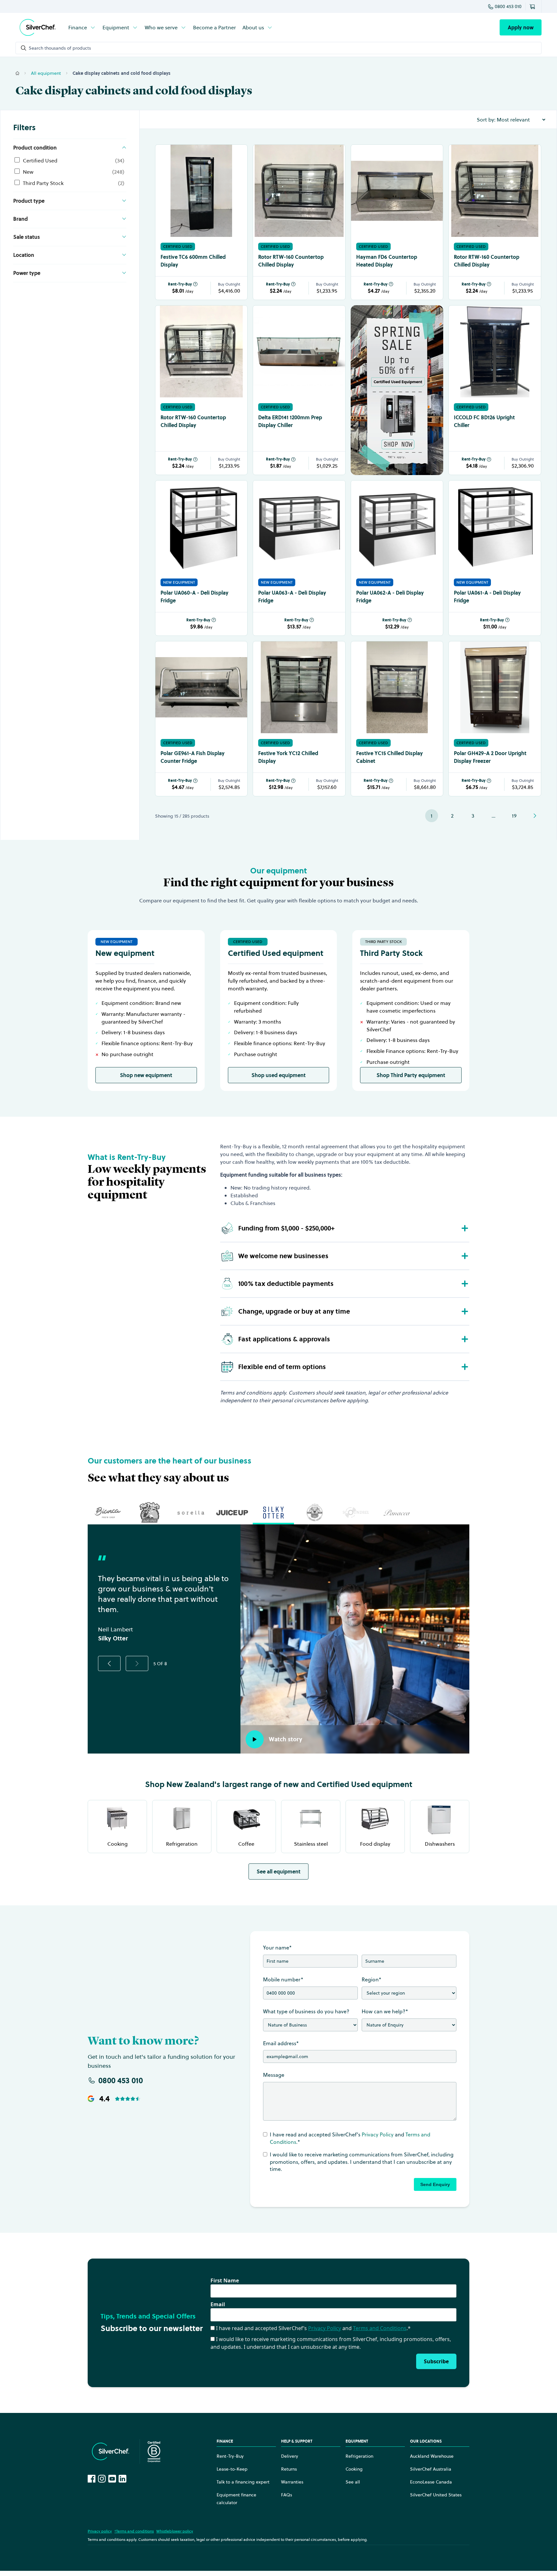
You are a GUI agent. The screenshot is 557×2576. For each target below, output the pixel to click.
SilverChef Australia (431, 2469)
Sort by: (486, 120)
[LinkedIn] (122, 2479)
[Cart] (533, 6)
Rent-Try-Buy (180, 284)
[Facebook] (92, 2479)
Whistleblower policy (175, 2531)
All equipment (46, 73)
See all (353, 2482)
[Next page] (535, 816)
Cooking (354, 2469)
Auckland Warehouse (432, 2456)
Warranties (292, 2482)
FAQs (287, 2495)
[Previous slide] (109, 1663)
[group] (108, 1512)
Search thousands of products (60, 48)
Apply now (521, 27)
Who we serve (161, 27)
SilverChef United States (436, 2495)
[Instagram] (102, 2479)
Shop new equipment (146, 1075)
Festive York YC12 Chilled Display (288, 757)
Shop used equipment (278, 1075)
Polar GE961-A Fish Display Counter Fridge (193, 757)
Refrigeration (359, 2456)
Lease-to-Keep (232, 2469)
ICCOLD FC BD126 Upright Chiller (484, 421)
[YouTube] (112, 2479)
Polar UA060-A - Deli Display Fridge (195, 597)
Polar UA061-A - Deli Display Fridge (487, 597)
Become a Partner (215, 27)
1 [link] (432, 816)
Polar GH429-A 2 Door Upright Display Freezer (490, 757)
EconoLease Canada (431, 2482)
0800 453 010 (508, 6)
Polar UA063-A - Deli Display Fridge (292, 597)
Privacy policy (100, 2531)
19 (514, 816)
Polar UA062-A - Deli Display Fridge (390, 597)
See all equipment (278, 1871)
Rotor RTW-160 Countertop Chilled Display (291, 261)
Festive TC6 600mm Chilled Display (193, 261)
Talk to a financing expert (243, 2482)
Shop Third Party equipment (411, 1075)
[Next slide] (137, 1663)
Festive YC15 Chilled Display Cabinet (390, 757)
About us (253, 27)
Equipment (116, 27)
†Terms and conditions (134, 2531)
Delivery (290, 2456)
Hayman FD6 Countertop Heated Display (387, 261)
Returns (289, 2469)
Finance (78, 27)
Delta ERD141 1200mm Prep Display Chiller (290, 421)
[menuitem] (82, 27)
